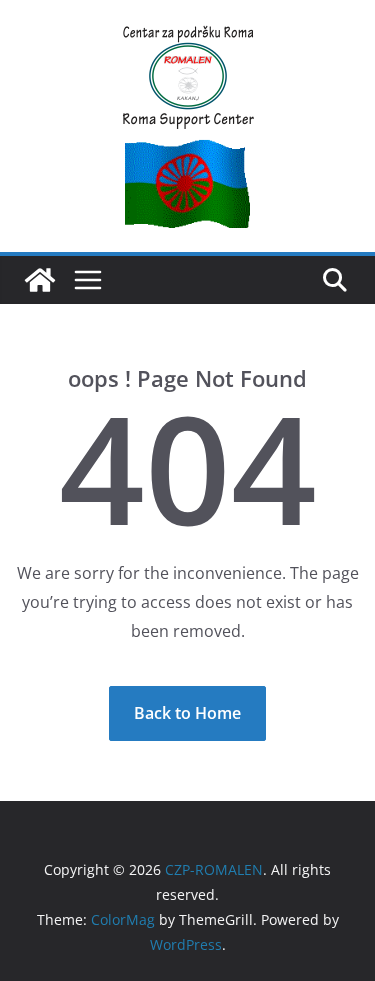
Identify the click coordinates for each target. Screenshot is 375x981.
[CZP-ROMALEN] (40, 280)
